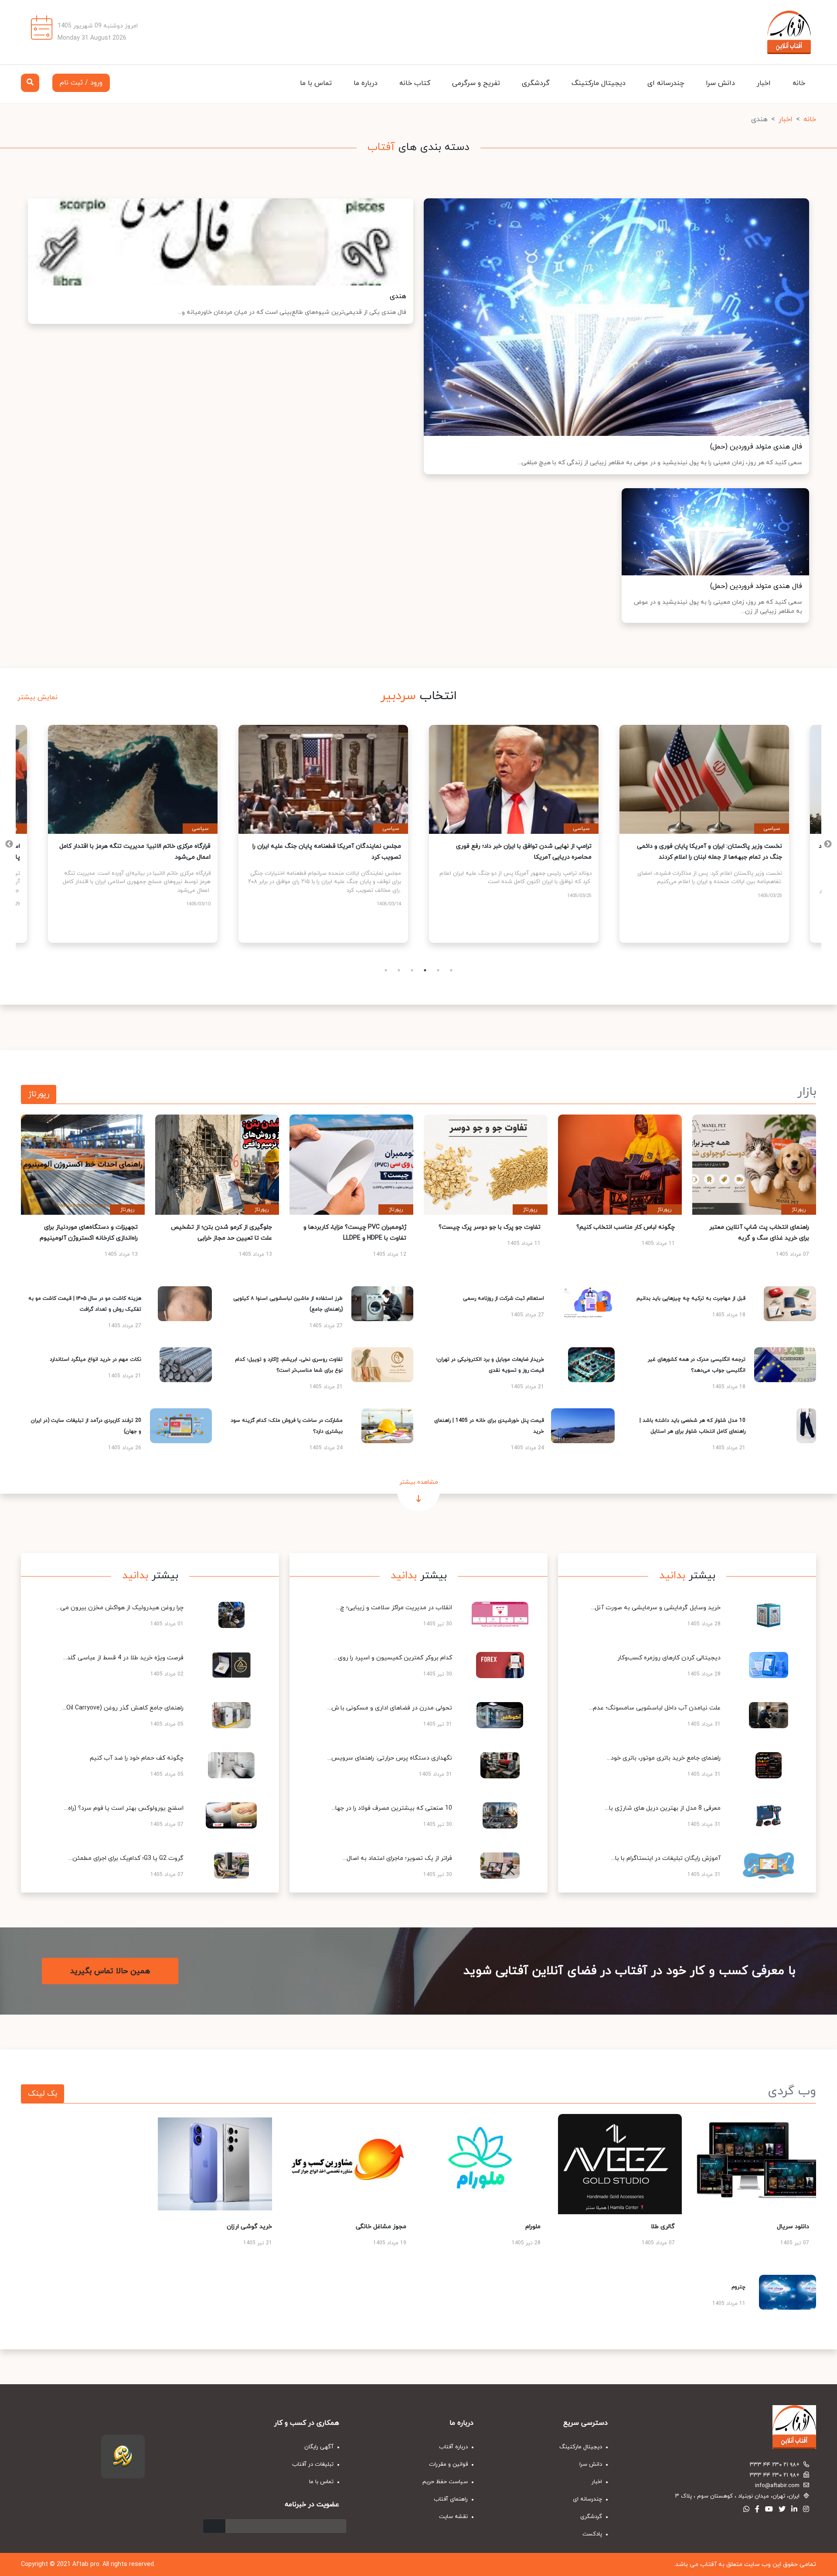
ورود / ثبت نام (81, 83)
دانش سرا (720, 83)
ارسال (214, 2526)
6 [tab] (451, 970)
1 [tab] (386, 970)
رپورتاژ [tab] (39, 1094)
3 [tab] (412, 970)
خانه (799, 83)
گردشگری (536, 83)
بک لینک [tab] (43, 2094)
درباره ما (366, 83)
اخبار (764, 83)
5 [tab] (438, 970)
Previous (828, 844)
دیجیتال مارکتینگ (599, 83)
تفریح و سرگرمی (476, 83)
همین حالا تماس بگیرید (110, 1971)
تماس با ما (316, 83)
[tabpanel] (133, 834)
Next (9, 844)
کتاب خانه (415, 83)
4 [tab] (425, 970)
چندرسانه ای (666, 83)
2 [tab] (399, 970)
